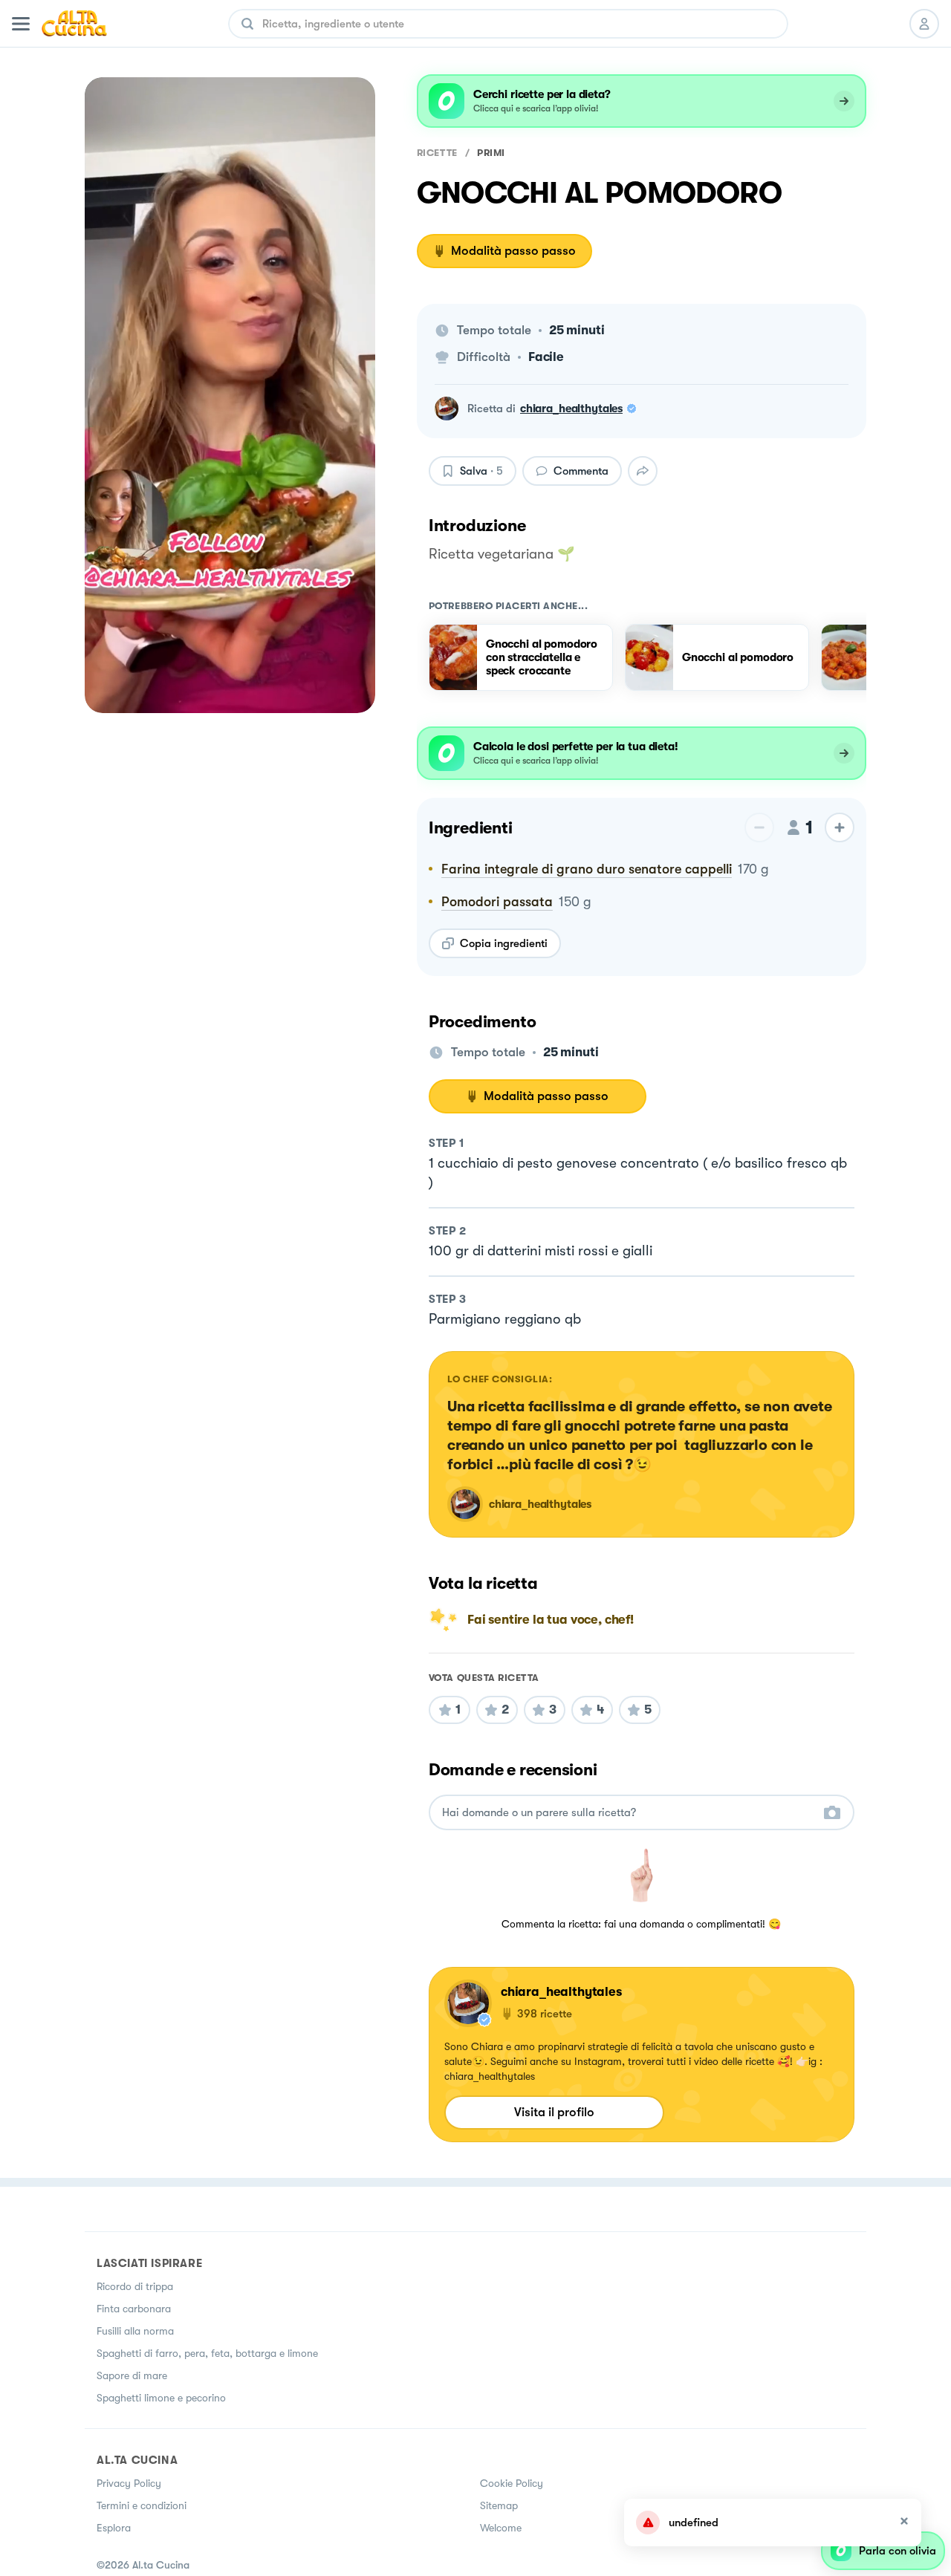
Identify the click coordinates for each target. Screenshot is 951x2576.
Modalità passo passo (513, 251)
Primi (491, 153)
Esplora (114, 2528)
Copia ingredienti (504, 943)
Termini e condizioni (142, 2505)
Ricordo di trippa (135, 2286)
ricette (437, 153)
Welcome (501, 2528)
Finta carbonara (134, 2309)
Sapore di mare (132, 2375)
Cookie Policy (512, 2483)
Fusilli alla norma (135, 2331)
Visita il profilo (554, 2112)
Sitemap (499, 2505)
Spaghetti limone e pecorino (161, 2398)
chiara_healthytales (571, 409)
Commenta (581, 471)
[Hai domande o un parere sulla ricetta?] (628, 1813)
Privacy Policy (129, 2483)
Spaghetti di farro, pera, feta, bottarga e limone (207, 2353)
